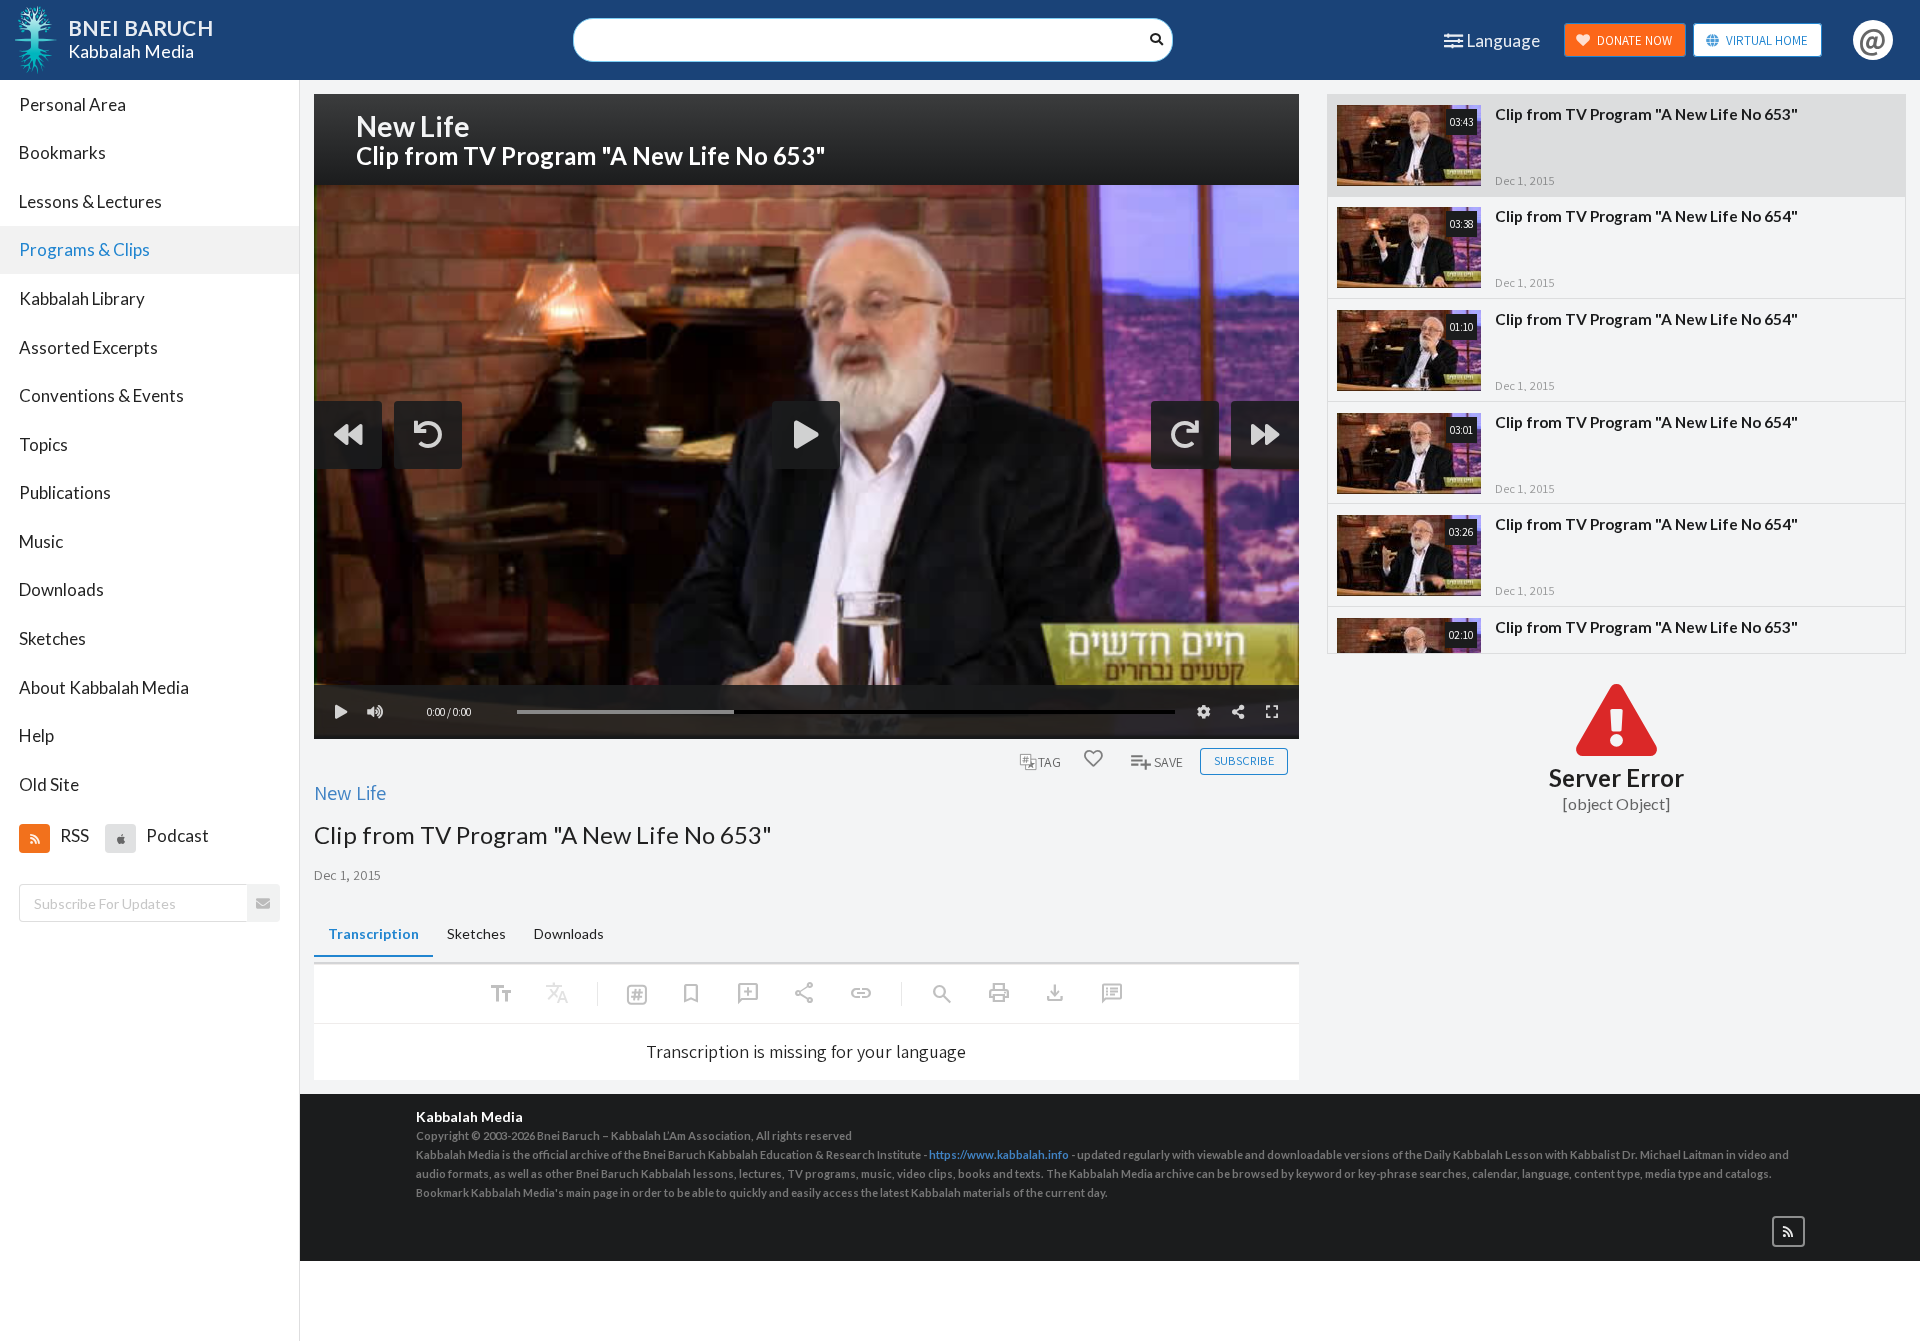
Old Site (49, 784)
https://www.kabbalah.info (999, 1154)
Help (36, 735)
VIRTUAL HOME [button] (1767, 40)
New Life (350, 792)
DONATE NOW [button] (1634, 40)
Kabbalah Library (82, 298)
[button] (34, 838)
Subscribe (1244, 760)
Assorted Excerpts (88, 347)
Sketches (52, 638)
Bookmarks (62, 152)
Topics (43, 444)
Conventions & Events (101, 395)
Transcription (373, 933)
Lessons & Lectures (90, 201)
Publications (65, 492)
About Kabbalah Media (104, 687)
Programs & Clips (84, 249)
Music (41, 541)
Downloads (61, 589)
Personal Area (72, 104)
